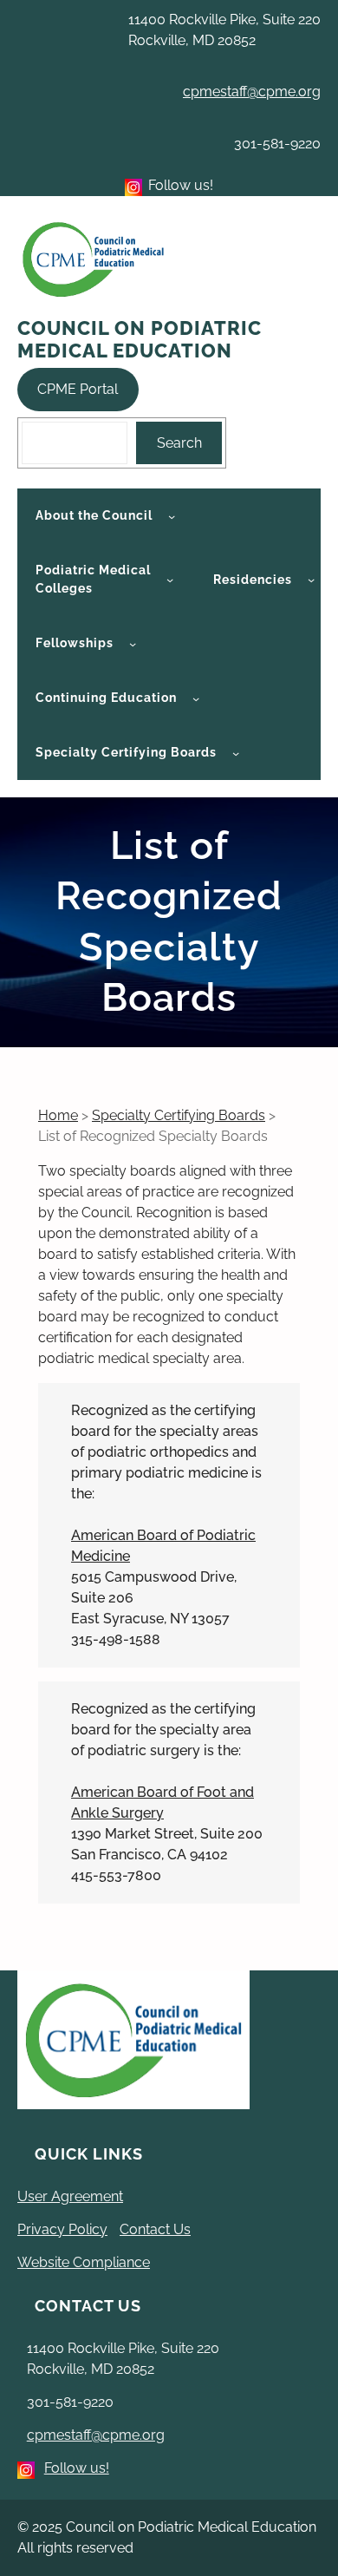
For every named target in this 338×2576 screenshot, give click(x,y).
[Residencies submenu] (311, 580)
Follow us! (77, 2468)
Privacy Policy (62, 2229)
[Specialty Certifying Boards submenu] (236, 753)
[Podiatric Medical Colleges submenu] (170, 580)
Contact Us (155, 2229)
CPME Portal (78, 389)
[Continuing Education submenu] (196, 698)
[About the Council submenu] (172, 516)
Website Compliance (84, 2262)
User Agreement (70, 2196)
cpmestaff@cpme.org (252, 92)
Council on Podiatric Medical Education (140, 339)
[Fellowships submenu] (133, 644)
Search (179, 443)
